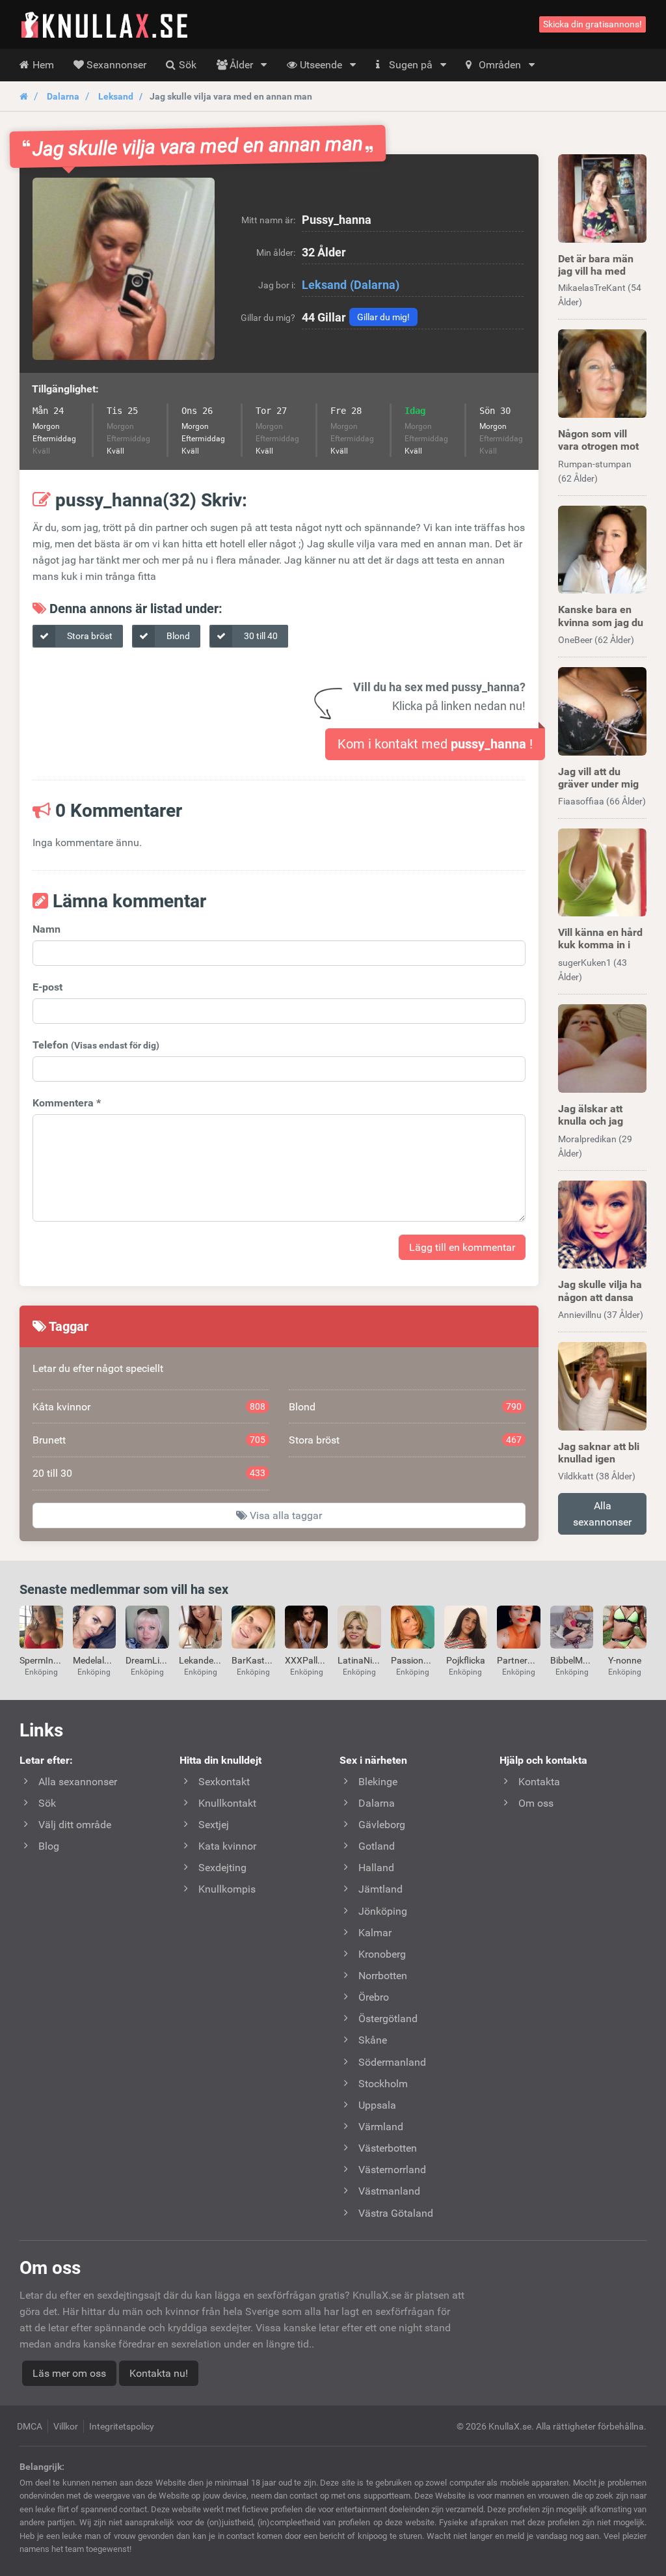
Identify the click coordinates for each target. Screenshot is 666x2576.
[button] (124, 269)
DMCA (30, 2426)
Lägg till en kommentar (462, 1247)
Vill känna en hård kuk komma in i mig (600, 945)
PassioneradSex (423, 1660)
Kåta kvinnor (149, 1407)
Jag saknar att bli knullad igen (599, 1453)
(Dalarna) (375, 285)
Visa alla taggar (285, 1515)
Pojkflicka (466, 1660)
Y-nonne (625, 1660)
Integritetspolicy (122, 2426)
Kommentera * (67, 1103)
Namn (47, 929)
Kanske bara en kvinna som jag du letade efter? (601, 622)
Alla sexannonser (602, 1514)
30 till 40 (260, 636)
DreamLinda (150, 1660)
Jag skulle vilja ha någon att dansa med (600, 1297)
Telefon (96, 1045)
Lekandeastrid (208, 1660)
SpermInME (43, 1660)
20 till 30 (149, 1473)
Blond (177, 636)
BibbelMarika (577, 1660)
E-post (47, 987)
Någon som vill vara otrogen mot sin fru (598, 446)
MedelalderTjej (102, 1660)
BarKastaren (257, 1660)
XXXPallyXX (309, 1660)
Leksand (116, 96)
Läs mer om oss (69, 2373)
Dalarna (63, 96)
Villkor (66, 2426)
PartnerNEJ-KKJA (533, 1660)
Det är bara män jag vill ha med (596, 265)
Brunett (149, 1440)
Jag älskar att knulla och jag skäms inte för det (601, 1121)
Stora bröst (89, 636)
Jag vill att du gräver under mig (598, 778)
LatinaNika (360, 1660)
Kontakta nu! (159, 2373)
